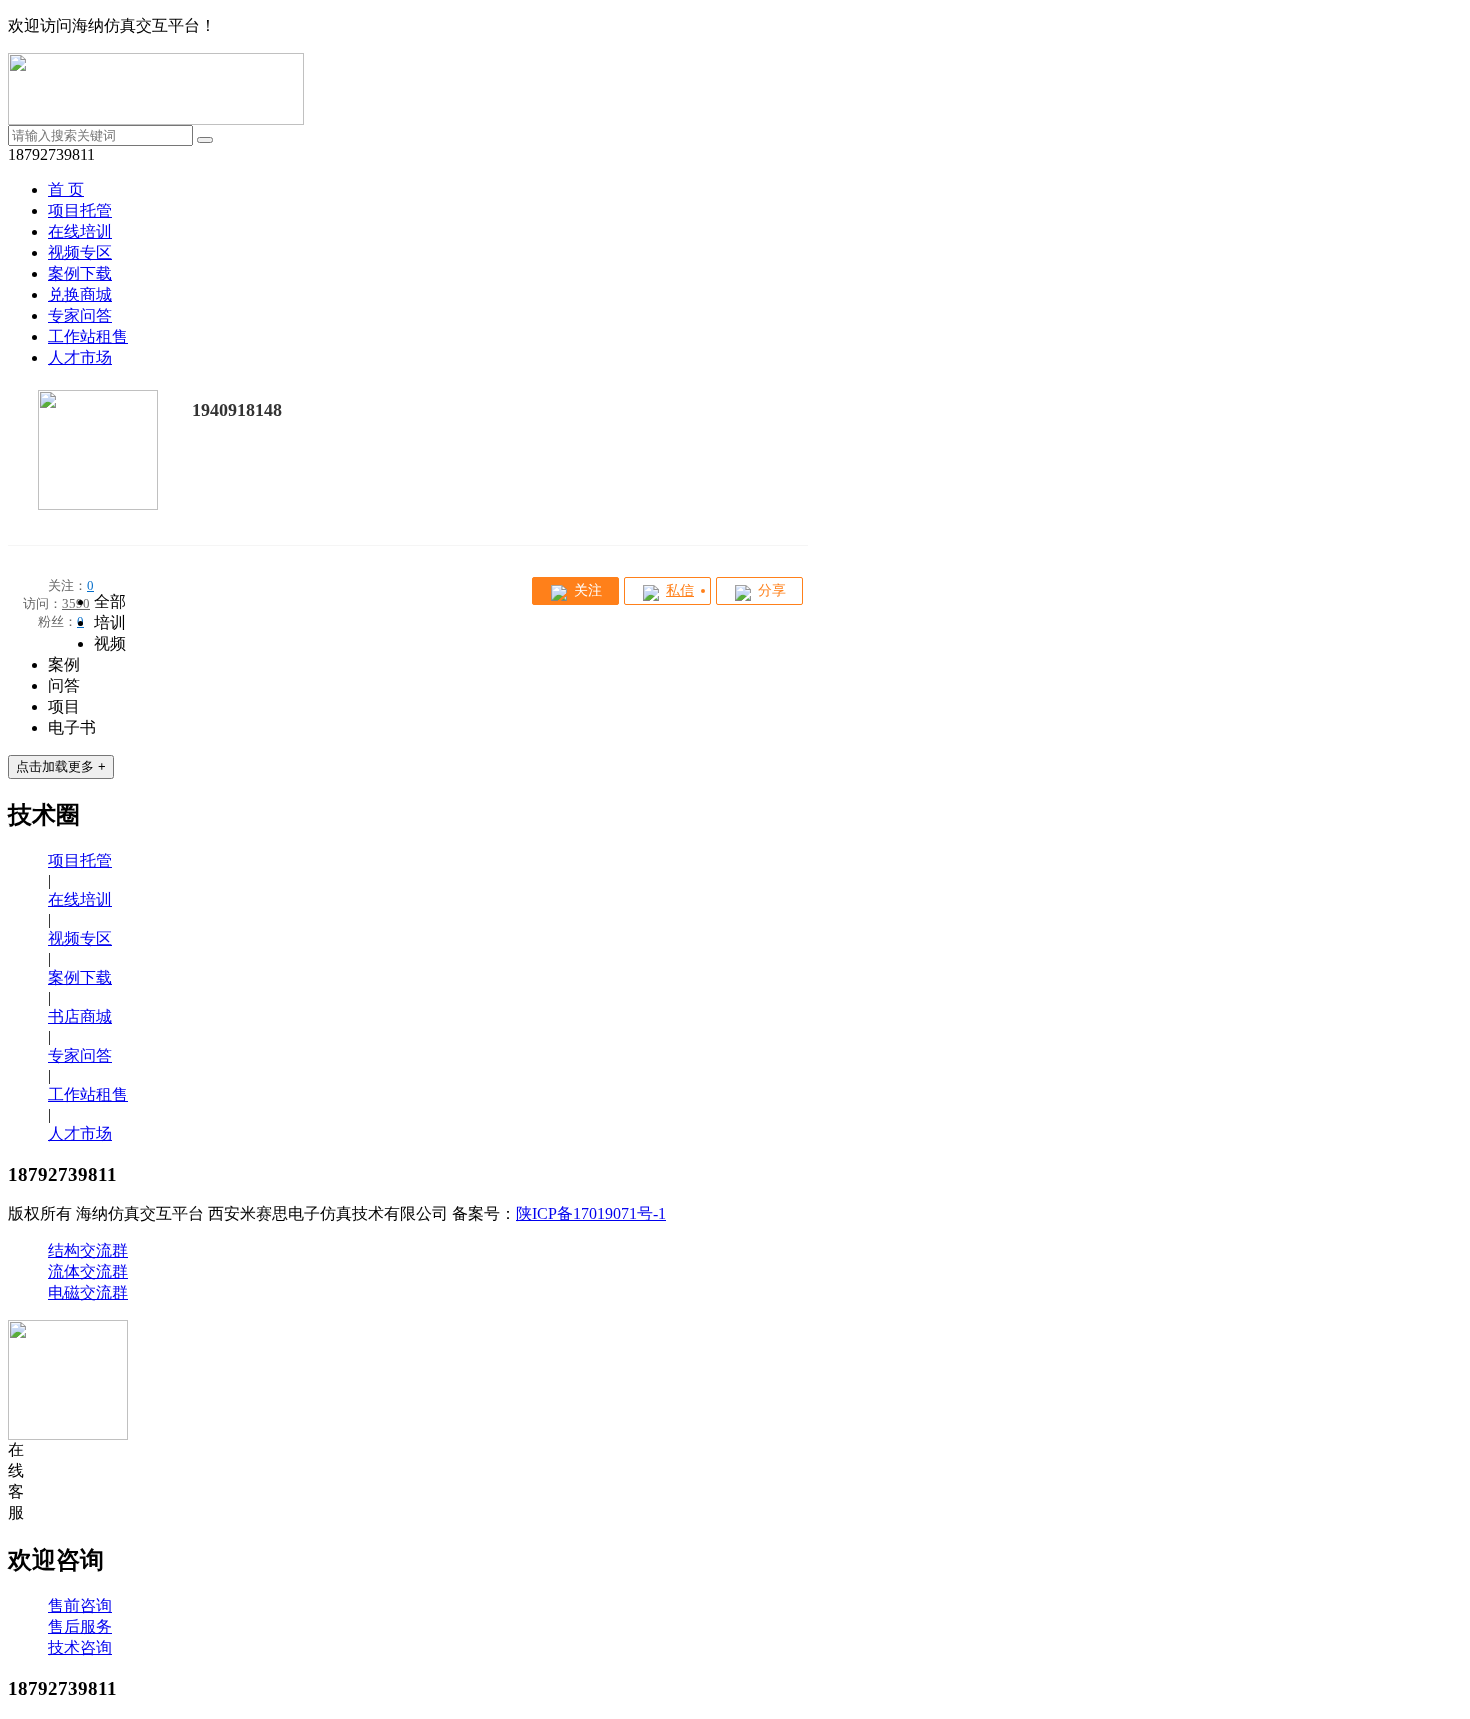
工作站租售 (88, 336)
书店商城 (80, 1016)
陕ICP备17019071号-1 (591, 1213)
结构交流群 (88, 1250)
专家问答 (80, 315)
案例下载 (80, 273)
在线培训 (80, 231)
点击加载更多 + (61, 766)
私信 (680, 590)
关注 (588, 590)
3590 (76, 603)
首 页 (66, 189)
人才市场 (80, 357)
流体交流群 (88, 1271)
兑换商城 (80, 294)
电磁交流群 (88, 1292)
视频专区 (80, 252)
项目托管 (80, 210)
